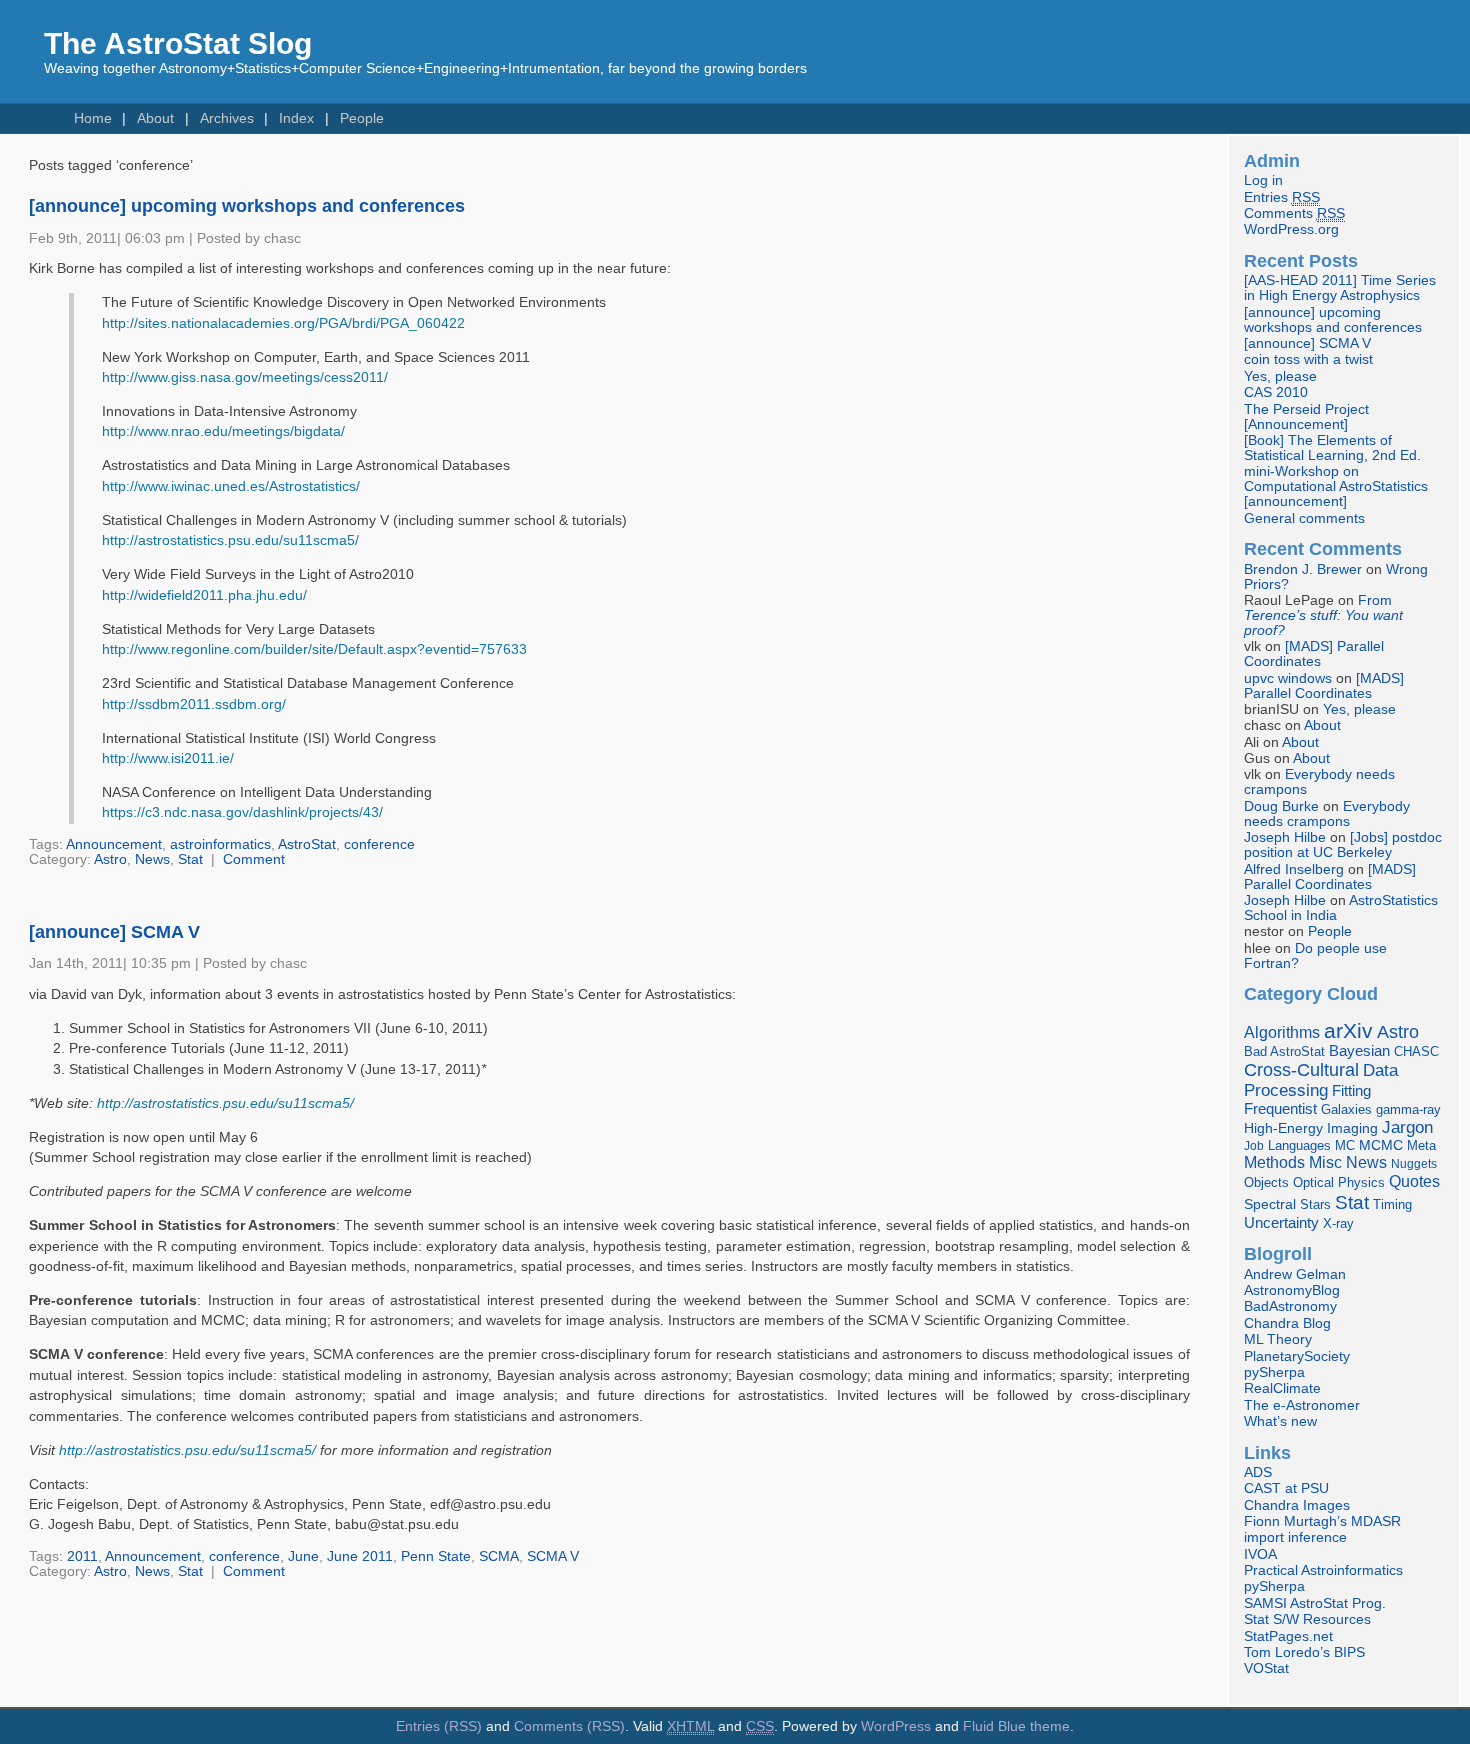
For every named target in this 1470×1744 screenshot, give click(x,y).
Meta (1421, 1146)
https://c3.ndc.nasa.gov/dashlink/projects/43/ (242, 812)
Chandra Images (1297, 1505)
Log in (1263, 180)
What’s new (1280, 1421)
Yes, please (1280, 376)
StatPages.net (1288, 1636)
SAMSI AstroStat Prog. (1315, 1603)
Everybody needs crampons (1327, 814)
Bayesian (1359, 1051)
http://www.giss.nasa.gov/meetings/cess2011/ (245, 377)
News (152, 859)
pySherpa (1274, 1372)
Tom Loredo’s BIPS (1304, 1652)
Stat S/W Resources (1307, 1619)
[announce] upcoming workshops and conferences (247, 206)
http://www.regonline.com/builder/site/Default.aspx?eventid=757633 (314, 649)
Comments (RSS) (569, 1726)
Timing (1392, 1204)
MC (1345, 1146)
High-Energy (1283, 1128)
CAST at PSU (1286, 1488)
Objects (1266, 1182)
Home (93, 118)
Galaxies (1346, 1109)
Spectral (1270, 1204)
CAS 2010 (1276, 392)
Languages (1299, 1145)
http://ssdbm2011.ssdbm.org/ (194, 704)
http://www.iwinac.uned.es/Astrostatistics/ (231, 486)
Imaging (1352, 1128)
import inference (1295, 1537)
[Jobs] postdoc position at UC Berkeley (1343, 845)
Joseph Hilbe (1285, 837)
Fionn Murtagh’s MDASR (1322, 1521)
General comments (1304, 518)
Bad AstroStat (1284, 1051)
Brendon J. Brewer (1303, 569)
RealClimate (1282, 1388)
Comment (254, 859)
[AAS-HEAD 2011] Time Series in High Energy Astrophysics (1340, 288)
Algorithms (1282, 1032)
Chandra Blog (1287, 1323)
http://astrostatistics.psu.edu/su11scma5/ (230, 540)
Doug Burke (1281, 806)
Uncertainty (1281, 1222)
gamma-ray (1408, 1109)
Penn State (436, 1556)
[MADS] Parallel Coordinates (1314, 654)
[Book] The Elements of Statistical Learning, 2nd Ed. (1332, 448)
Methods (1274, 1162)
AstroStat (307, 844)
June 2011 (360, 1556)
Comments (1294, 213)
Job (1254, 1146)
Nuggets (1414, 1164)
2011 (82, 1556)
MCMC (1381, 1145)
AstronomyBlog (1292, 1290)
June (303, 1556)
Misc (1325, 1162)
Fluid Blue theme (1016, 1726)
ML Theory (1278, 1339)
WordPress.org (1291, 229)
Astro (110, 859)
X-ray (1338, 1223)
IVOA (1260, 1554)
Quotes (1414, 1181)
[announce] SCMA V (114, 932)
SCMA (499, 1556)
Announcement (114, 844)
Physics (1361, 1182)
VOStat (1266, 1668)
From (1323, 615)
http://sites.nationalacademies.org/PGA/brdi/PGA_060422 (283, 323)
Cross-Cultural (1301, 1069)
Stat (190, 859)
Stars (1315, 1204)
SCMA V (553, 1556)
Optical (1313, 1182)
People (362, 118)
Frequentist (1280, 1109)
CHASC (1416, 1051)
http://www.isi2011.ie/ (168, 758)
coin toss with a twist (1308, 359)
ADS (1258, 1472)
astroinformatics (220, 844)
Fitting (1351, 1091)
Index (296, 118)
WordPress (896, 1726)
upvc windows (1288, 678)
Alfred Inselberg (1294, 869)
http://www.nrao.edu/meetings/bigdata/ (223, 431)
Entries (1282, 197)
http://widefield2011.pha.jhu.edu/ (204, 595)
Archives (227, 118)
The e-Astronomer (1302, 1405)
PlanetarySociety (1297, 1356)
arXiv (1348, 1030)
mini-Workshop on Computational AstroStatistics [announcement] (1336, 486)
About (155, 118)
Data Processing (1321, 1080)
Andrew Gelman (1295, 1274)
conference (379, 844)
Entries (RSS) (439, 1726)
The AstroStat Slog (178, 43)
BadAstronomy (1290, 1306)
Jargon (1407, 1127)
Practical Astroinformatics (1323, 1570)
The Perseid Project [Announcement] (1306, 417)
